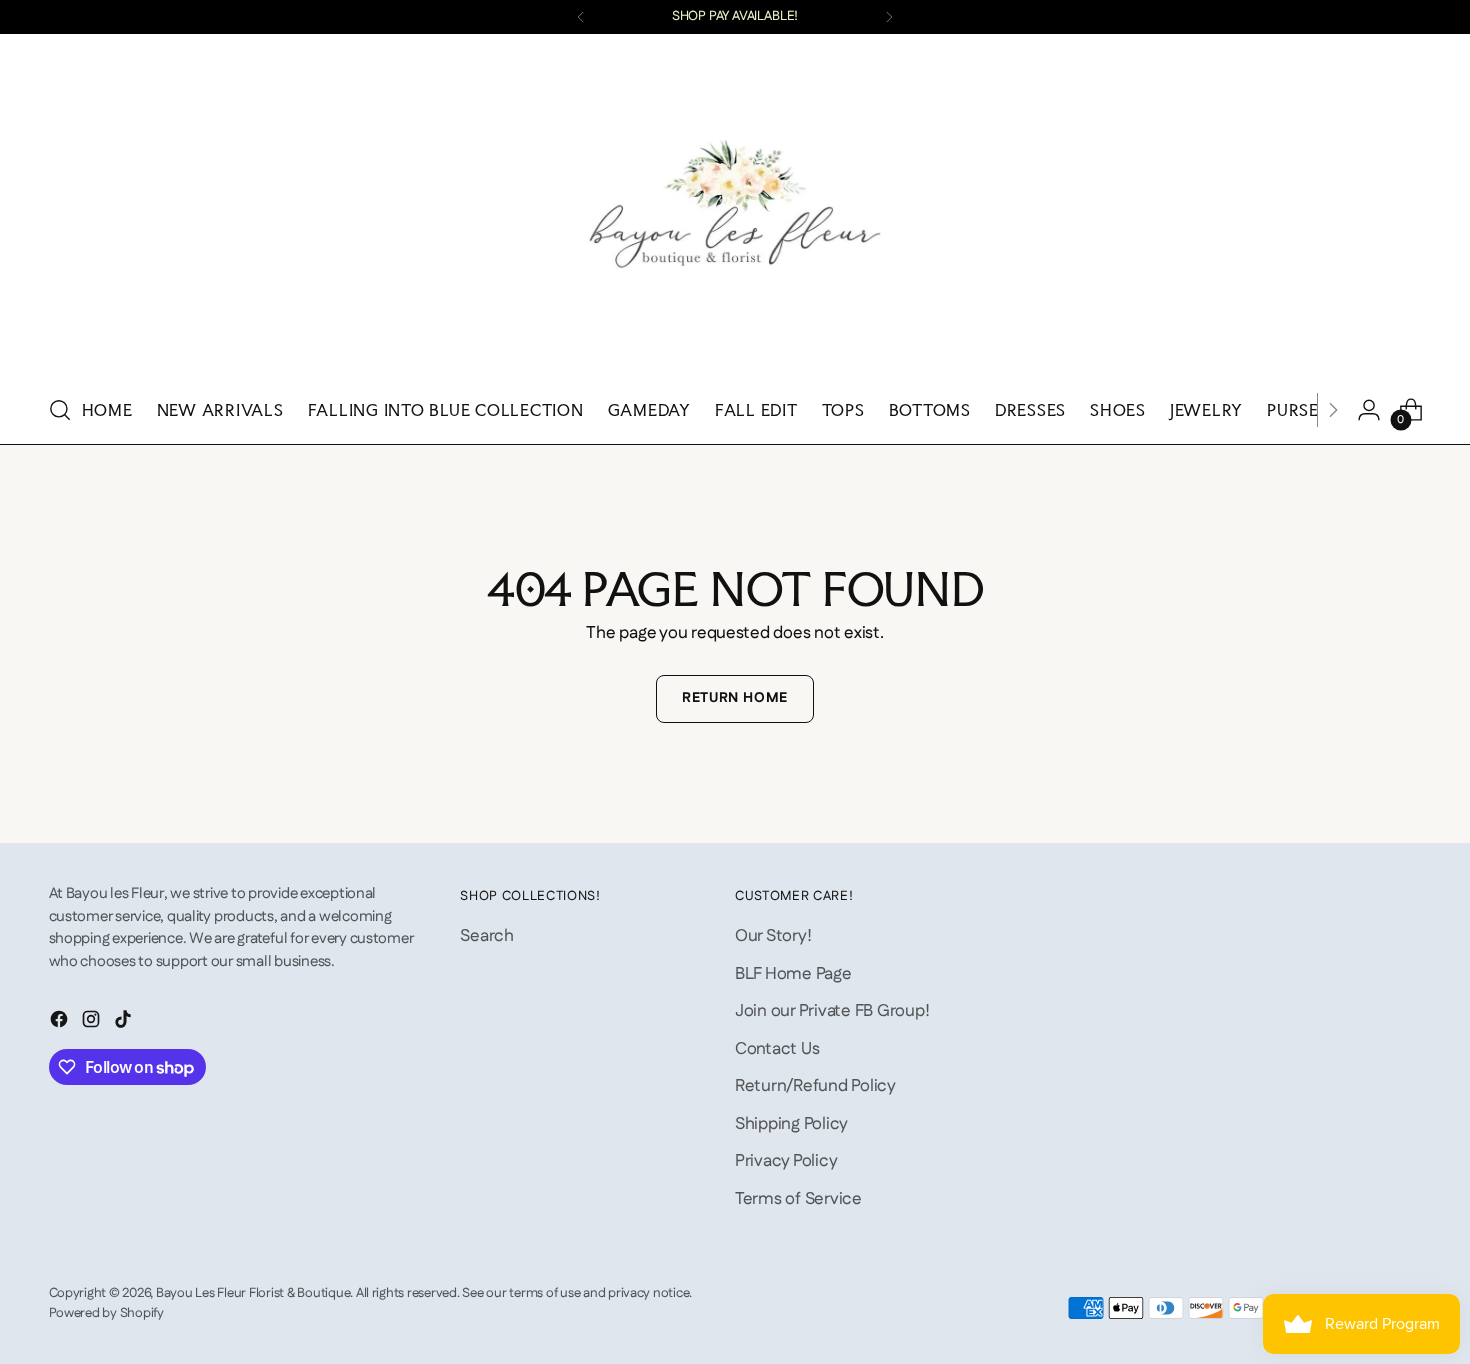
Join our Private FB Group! (832, 1011)
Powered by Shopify (106, 1313)
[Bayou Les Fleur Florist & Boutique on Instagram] (93, 1023)
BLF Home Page (793, 974)
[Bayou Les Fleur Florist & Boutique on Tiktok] (125, 1023)
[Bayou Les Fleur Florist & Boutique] (735, 211)
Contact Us (777, 1049)
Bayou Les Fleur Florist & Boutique (253, 1293)
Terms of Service (798, 1199)
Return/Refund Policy (815, 1086)
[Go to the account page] (1369, 410)
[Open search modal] (60, 410)
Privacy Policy (786, 1161)
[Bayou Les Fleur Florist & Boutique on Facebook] (61, 1023)
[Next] (889, 17)
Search (486, 936)
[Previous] (581, 17)
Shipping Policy (791, 1124)
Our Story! (773, 936)
